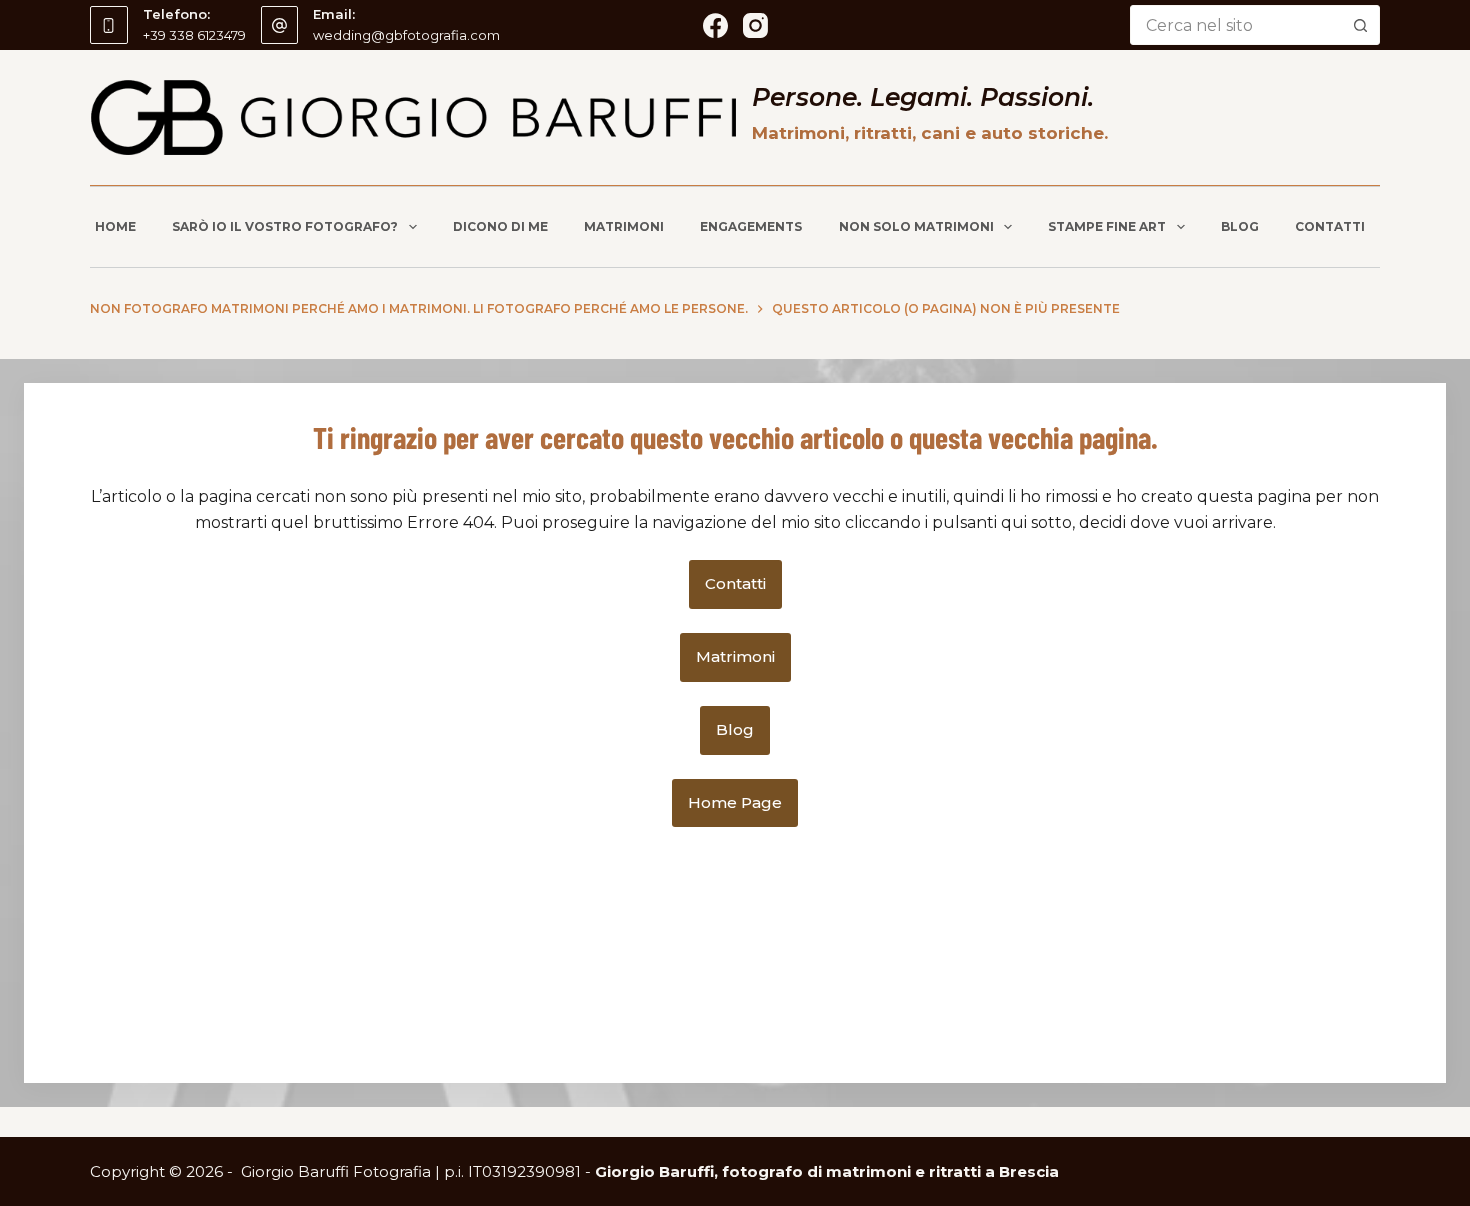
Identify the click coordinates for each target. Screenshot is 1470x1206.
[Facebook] (715, 25)
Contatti (1330, 226)
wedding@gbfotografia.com (406, 35)
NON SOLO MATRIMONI (916, 226)
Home (115, 226)
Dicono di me (500, 226)
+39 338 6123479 (194, 35)
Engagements (751, 226)
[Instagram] (755, 25)
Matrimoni (624, 226)
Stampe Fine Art (1107, 226)
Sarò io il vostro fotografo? (285, 226)
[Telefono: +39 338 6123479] (109, 25)
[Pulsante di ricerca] (1360, 25)
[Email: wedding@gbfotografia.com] (280, 25)
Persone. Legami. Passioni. (923, 97)
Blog (1240, 226)
